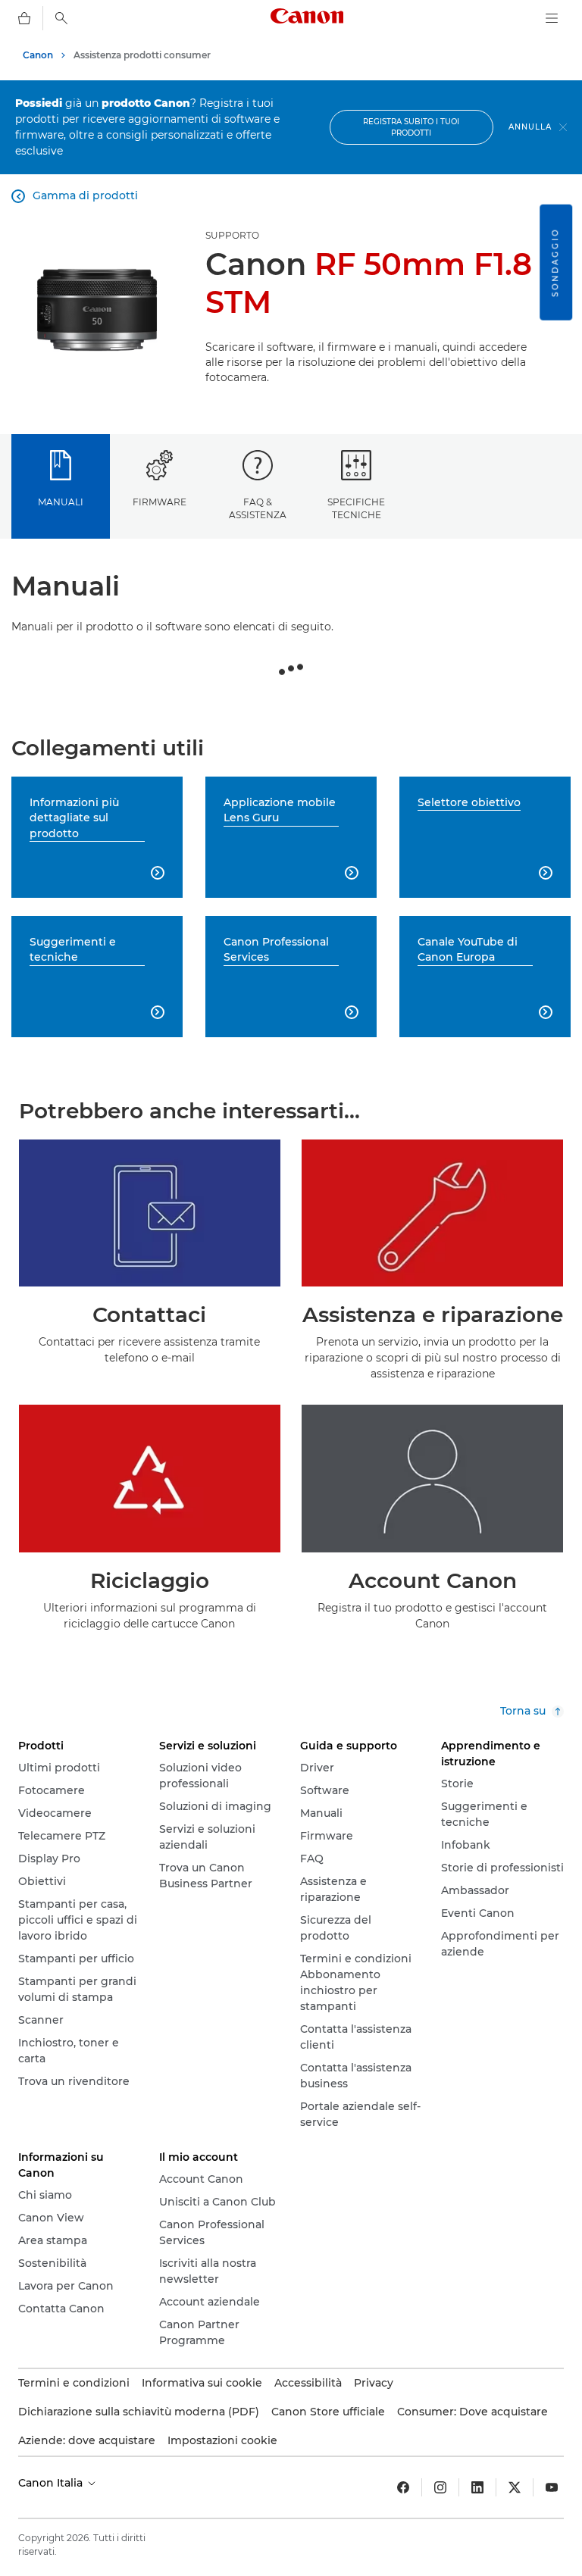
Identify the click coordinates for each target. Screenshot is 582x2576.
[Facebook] (403, 2487)
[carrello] (24, 18)
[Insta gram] (440, 2487)
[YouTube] (552, 2487)
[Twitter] (515, 2487)
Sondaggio (555, 263)
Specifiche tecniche (356, 508)
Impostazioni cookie (222, 2440)
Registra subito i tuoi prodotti (411, 127)
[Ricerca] (61, 18)
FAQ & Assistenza (258, 508)
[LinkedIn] (477, 2487)
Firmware (160, 502)
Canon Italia (52, 2483)
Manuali (61, 502)
